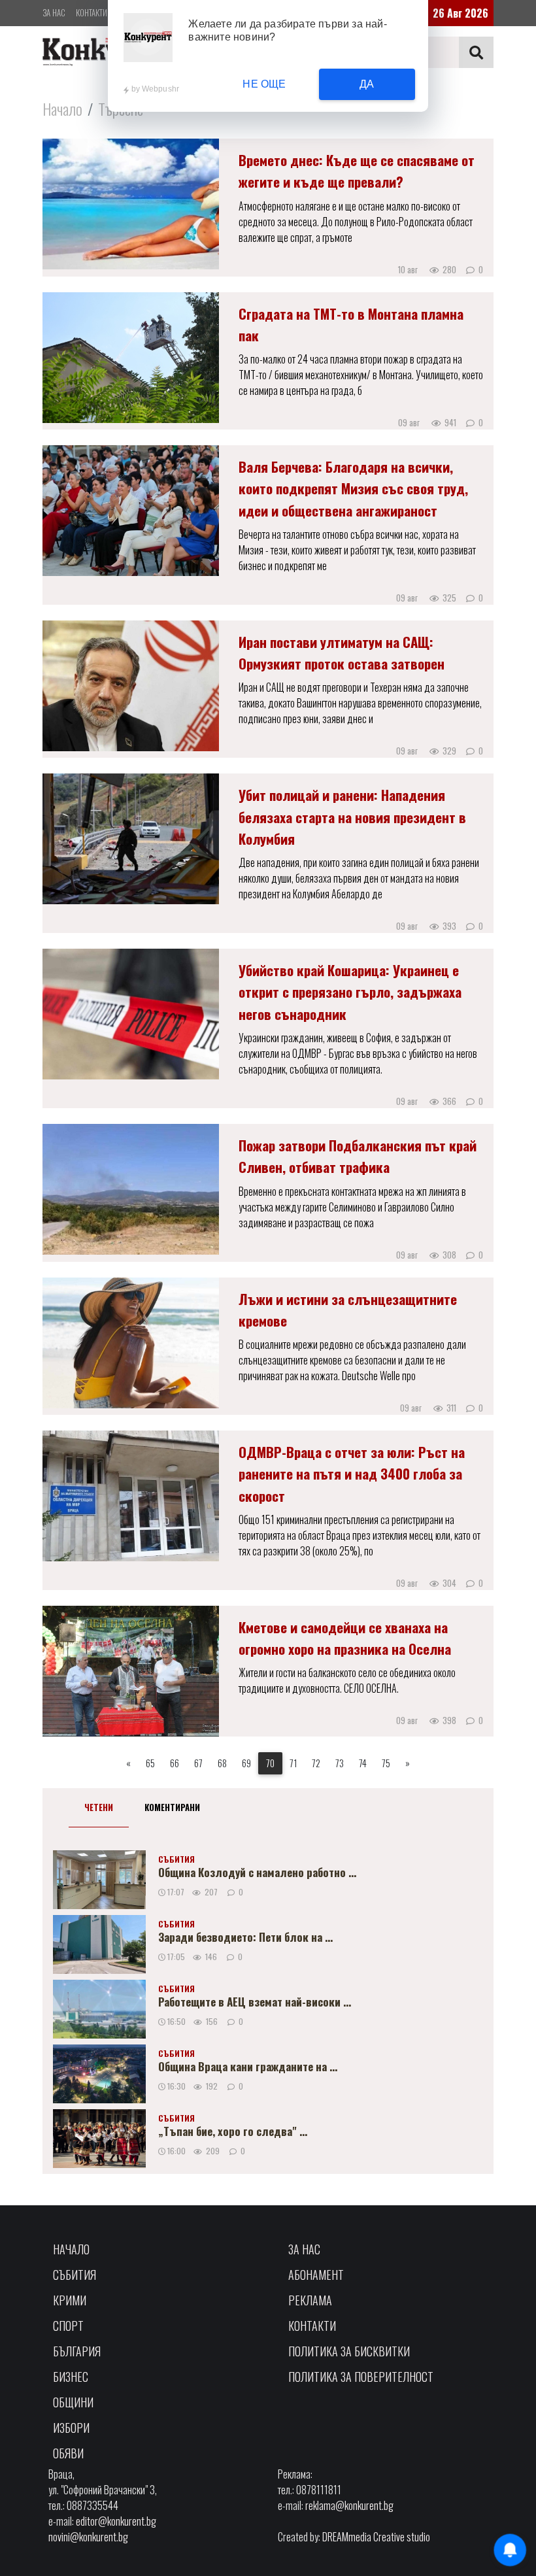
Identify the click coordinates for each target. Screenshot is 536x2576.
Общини (73, 2402)
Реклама (310, 2300)
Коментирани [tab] (172, 1807)
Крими (70, 2300)
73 (340, 1763)
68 (222, 1763)
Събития (75, 2275)
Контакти (92, 12)
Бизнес (71, 2377)
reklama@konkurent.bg (349, 2505)
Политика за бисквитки (349, 2351)
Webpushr (161, 89)
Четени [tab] (99, 1807)
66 (175, 1763)
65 (150, 1763)
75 (386, 1763)
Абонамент (316, 2275)
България (77, 2351)
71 (293, 1763)
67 (198, 1763)
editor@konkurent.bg (116, 2521)
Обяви (68, 2453)
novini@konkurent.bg (88, 2537)
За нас (54, 12)
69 (246, 1763)
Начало (62, 109)
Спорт (68, 2326)
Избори (71, 2428)
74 (363, 1763)
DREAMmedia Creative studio (376, 2537)
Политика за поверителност (361, 2377)
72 (316, 1763)
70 (270, 1763)
